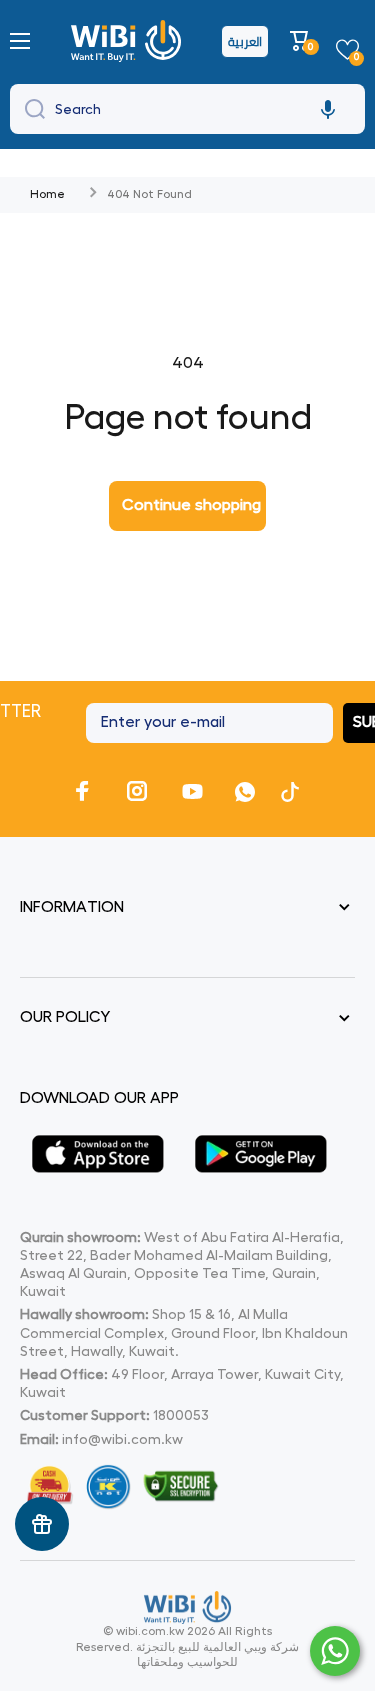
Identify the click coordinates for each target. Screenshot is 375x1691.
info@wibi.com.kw (122, 1439)
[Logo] (128, 41)
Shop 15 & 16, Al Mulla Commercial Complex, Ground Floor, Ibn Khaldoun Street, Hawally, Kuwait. (184, 1332)
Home (47, 194)
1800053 (181, 1415)
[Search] (30, 109)
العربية (245, 41)
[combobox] (187, 109)
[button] (302, 41)
